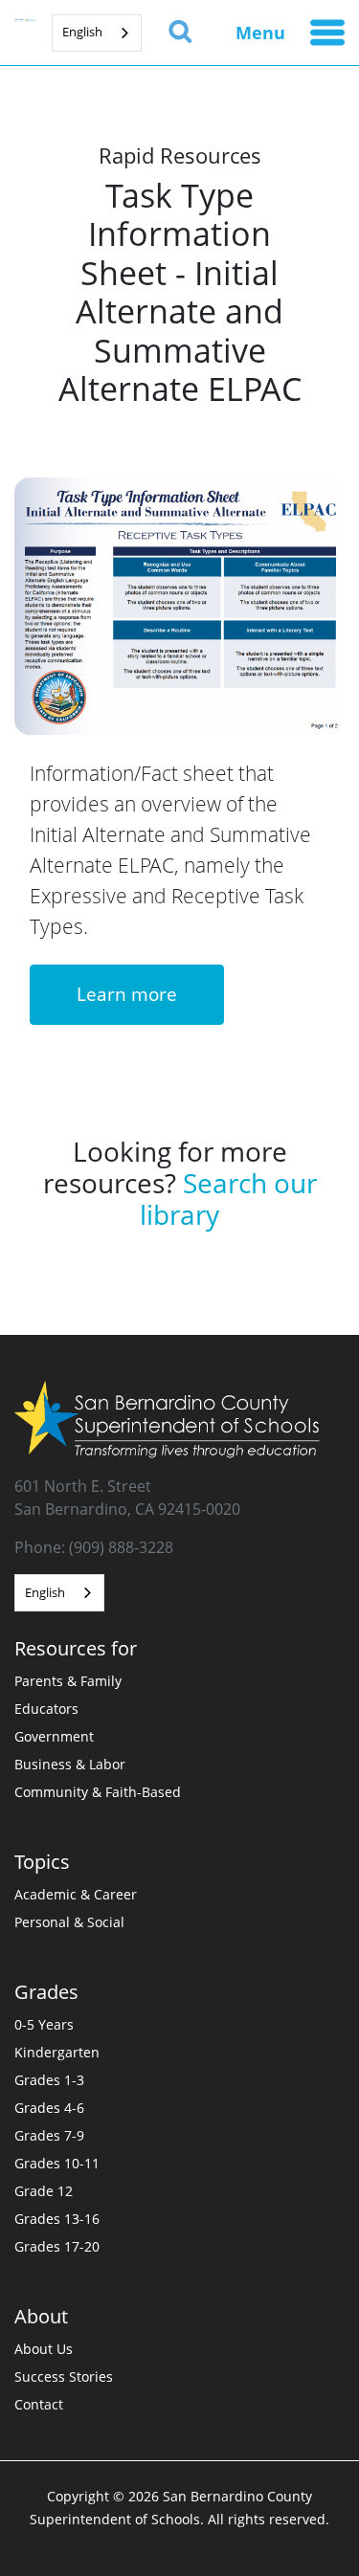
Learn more (127, 994)
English (82, 32)
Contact (39, 2404)
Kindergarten (57, 2052)
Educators (46, 1709)
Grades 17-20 (57, 2246)
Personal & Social (69, 1922)
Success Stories (64, 2376)
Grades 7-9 (49, 2135)
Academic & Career (76, 1894)
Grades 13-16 (57, 2219)
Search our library (228, 1199)
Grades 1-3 (49, 2080)
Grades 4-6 (49, 2108)
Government (54, 1736)
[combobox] (97, 33)
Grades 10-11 (57, 2163)
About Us (44, 2349)
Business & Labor (70, 1764)
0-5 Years (44, 2024)
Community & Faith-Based (98, 1792)
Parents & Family (68, 1681)
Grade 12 (44, 2191)
